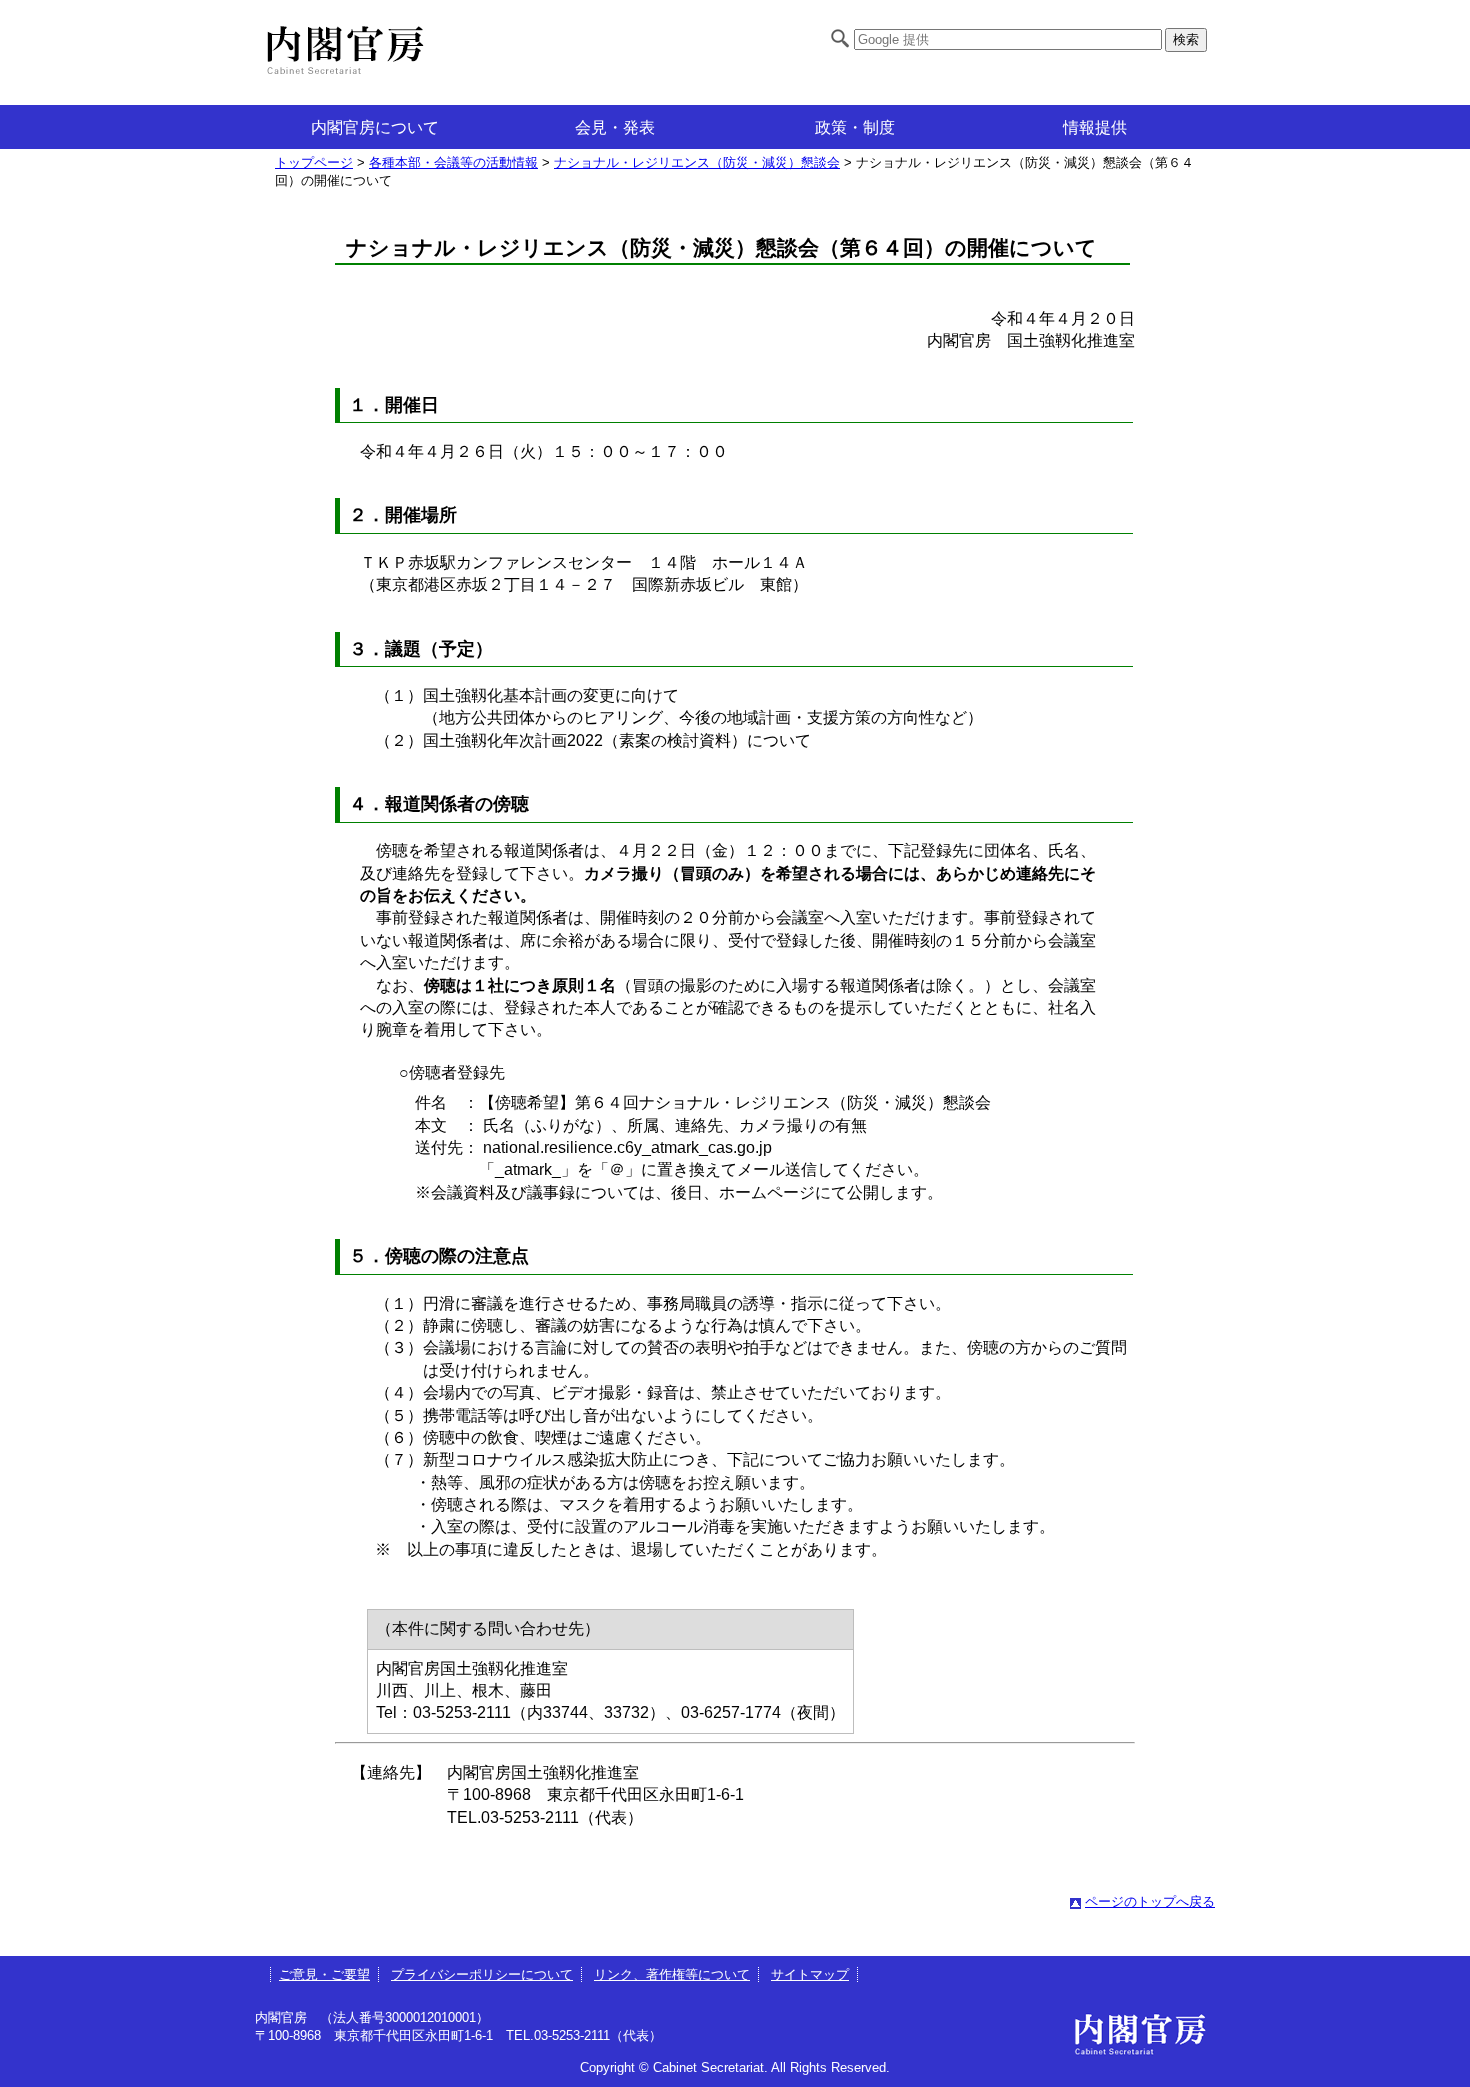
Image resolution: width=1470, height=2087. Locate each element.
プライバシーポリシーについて (482, 1974)
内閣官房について (375, 127)
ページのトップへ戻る (1150, 1901)
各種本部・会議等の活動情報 (453, 162)
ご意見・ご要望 (324, 1974)
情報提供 (1095, 127)
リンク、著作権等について (672, 1974)
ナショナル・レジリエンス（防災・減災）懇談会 (697, 162)
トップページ (314, 162)
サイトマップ (810, 1974)
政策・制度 (855, 127)
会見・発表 (615, 127)
